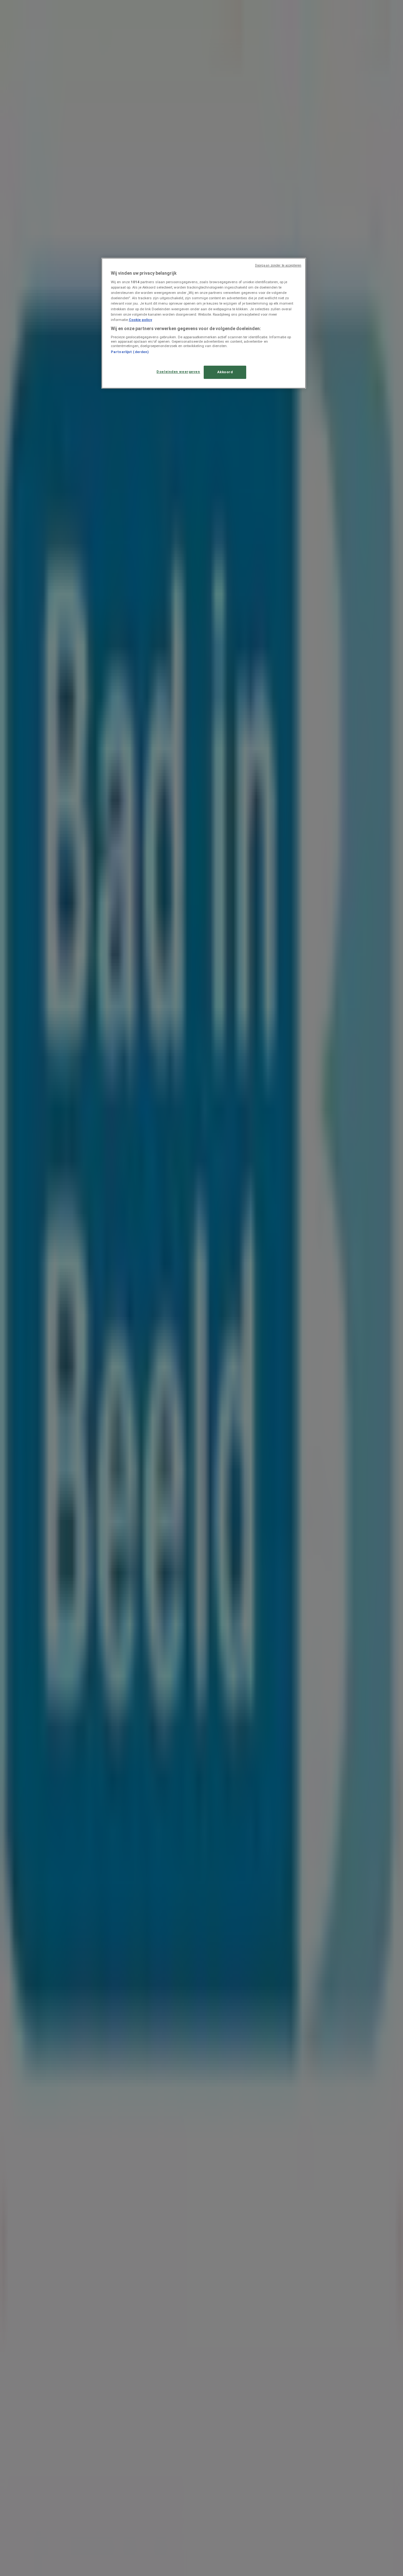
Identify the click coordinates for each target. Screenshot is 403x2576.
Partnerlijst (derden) (130, 352)
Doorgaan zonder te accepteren (278, 265)
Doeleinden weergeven (178, 372)
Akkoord (225, 372)
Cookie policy (140, 320)
